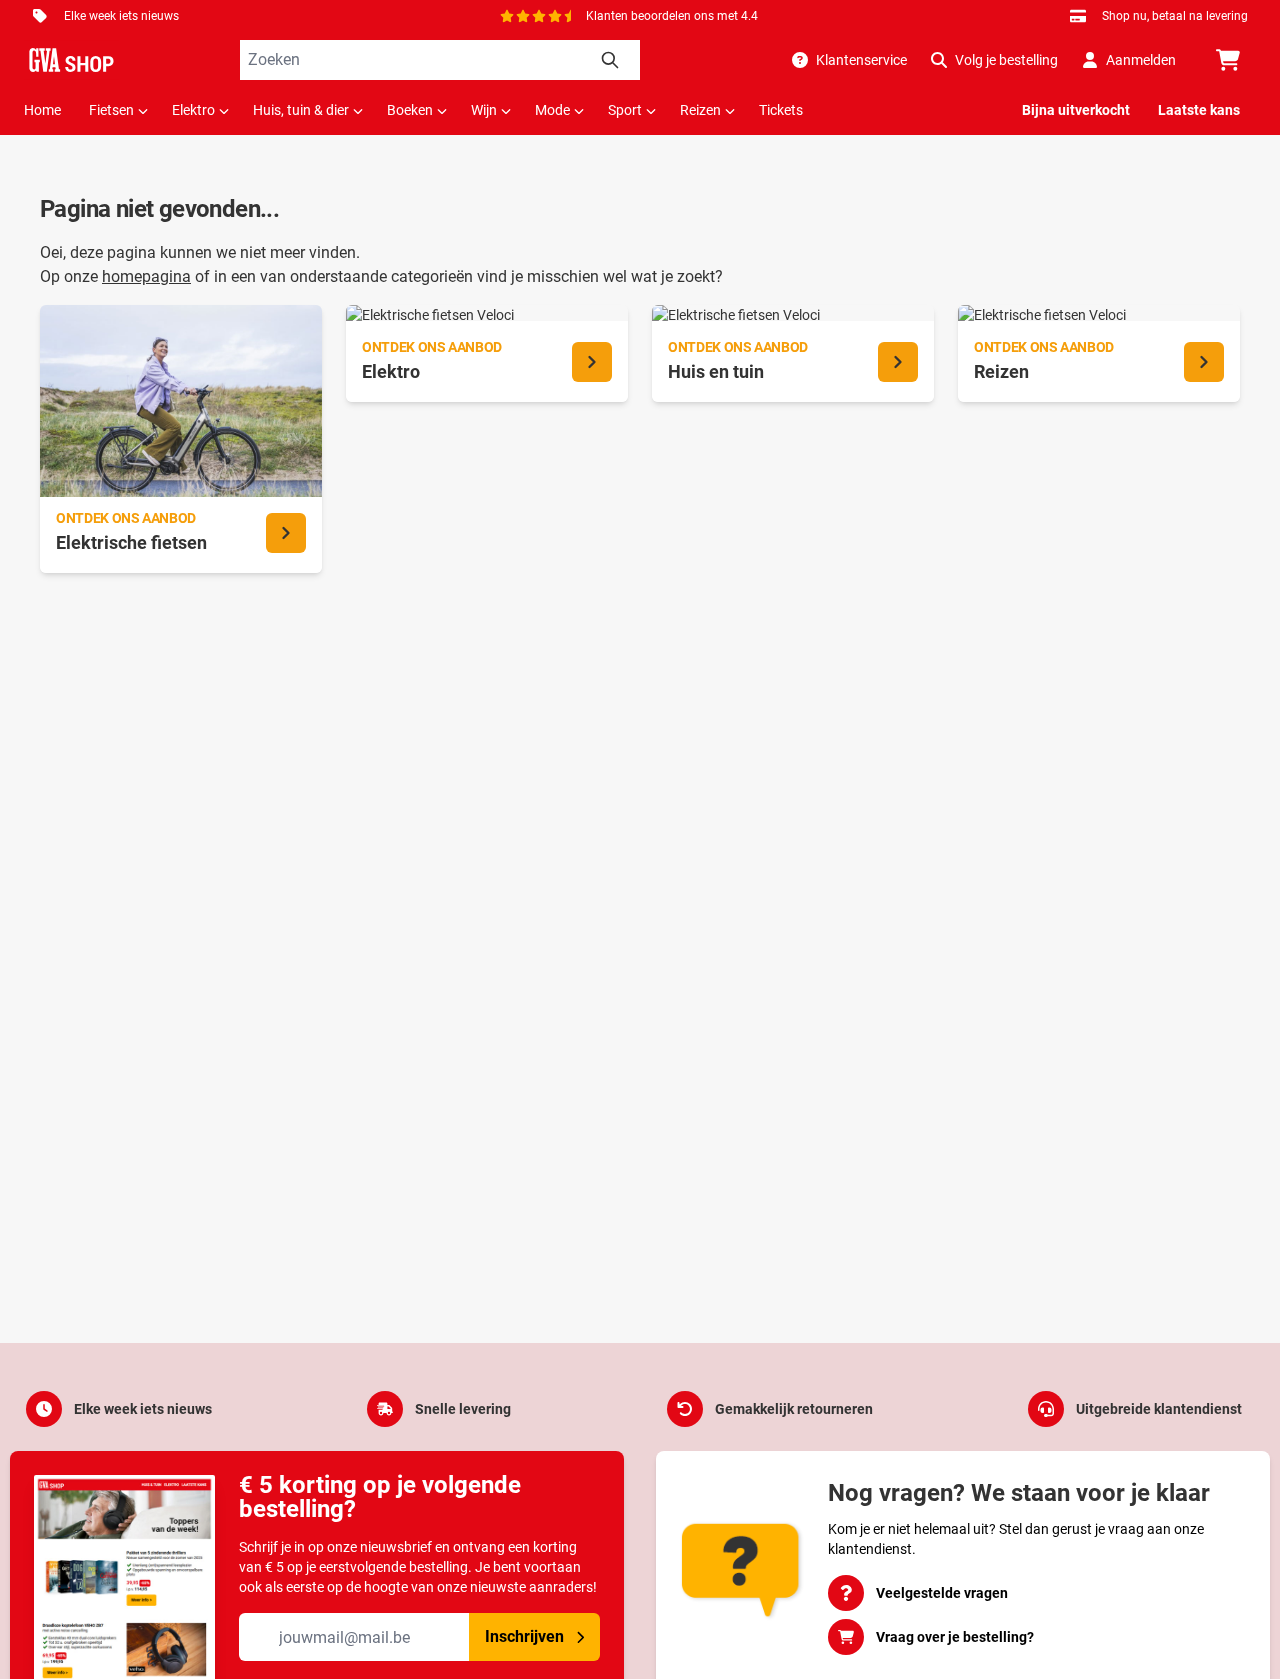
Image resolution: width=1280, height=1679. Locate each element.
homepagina (146, 276)
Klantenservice (861, 60)
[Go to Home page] (71, 60)
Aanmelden (1141, 60)
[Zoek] (610, 60)
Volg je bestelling (1006, 60)
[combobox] (440, 60)
